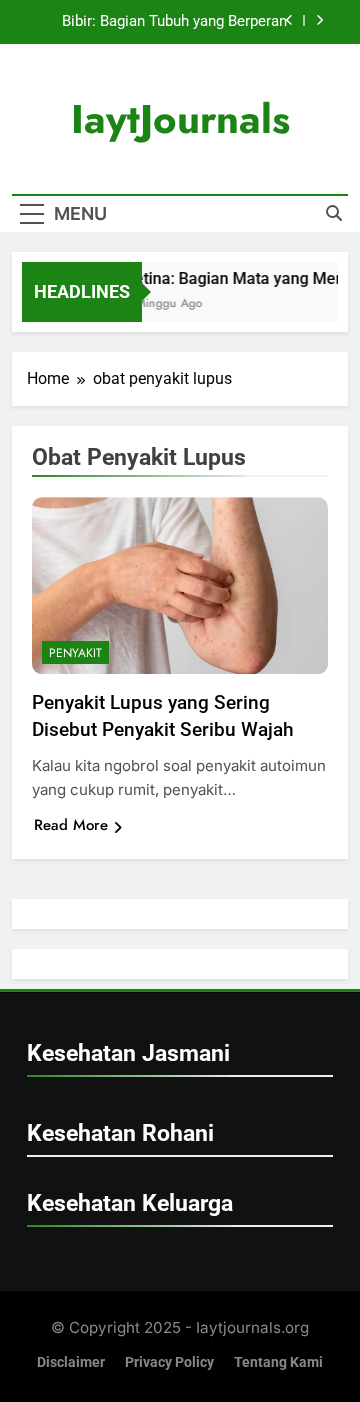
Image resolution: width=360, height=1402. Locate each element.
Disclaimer (71, 1362)
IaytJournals (180, 119)
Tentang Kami (278, 1362)
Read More (71, 825)
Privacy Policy (169, 1362)
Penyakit (75, 653)
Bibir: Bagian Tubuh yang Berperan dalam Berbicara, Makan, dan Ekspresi (160, 22)
